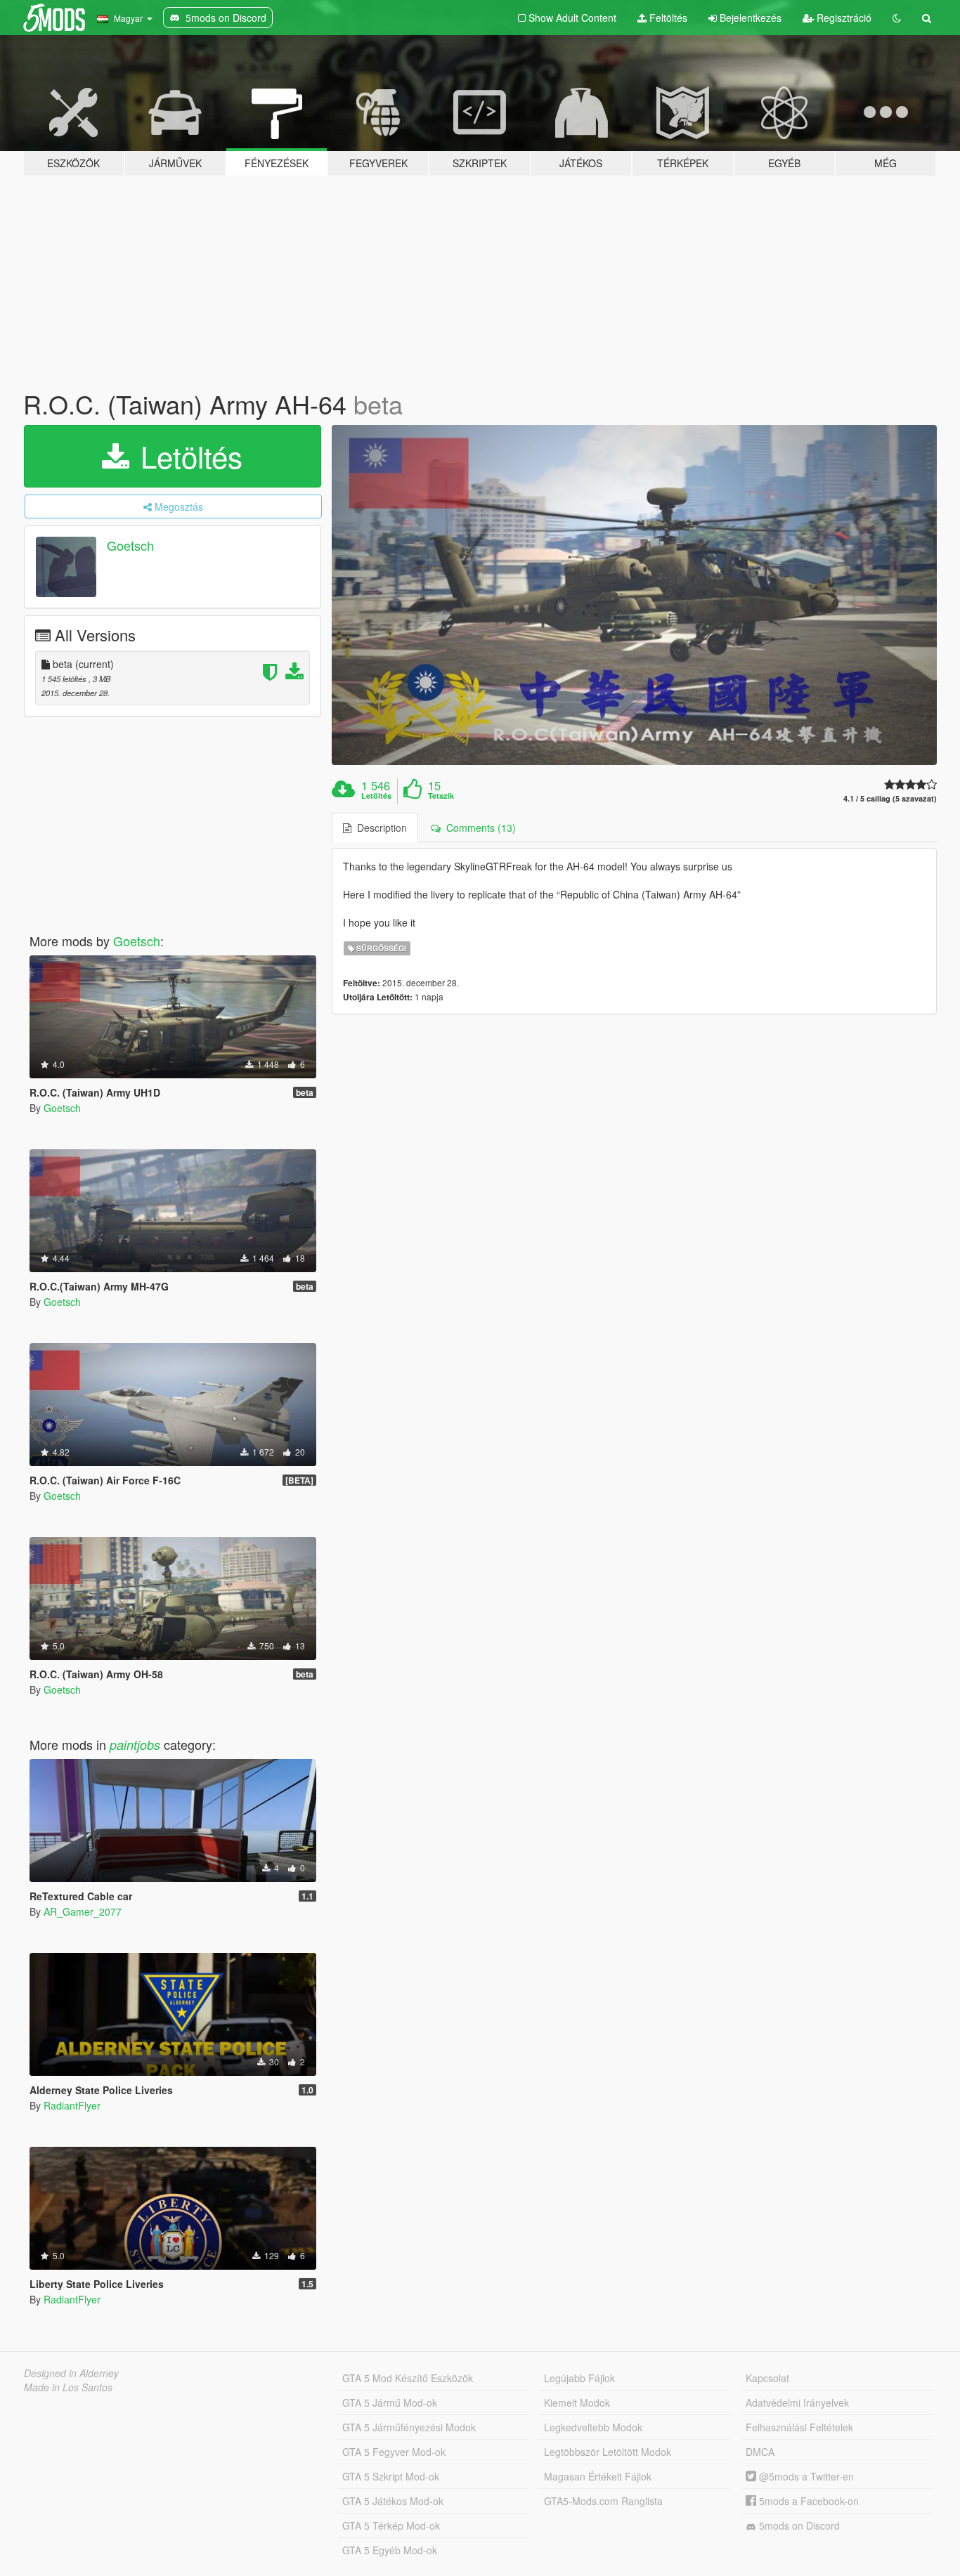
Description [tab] (379, 828)
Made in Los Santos (68, 2387)
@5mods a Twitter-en (805, 2476)
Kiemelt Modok (577, 2402)
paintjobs (135, 1745)
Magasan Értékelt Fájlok (598, 2476)
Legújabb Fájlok (579, 2378)
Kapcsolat (767, 2378)
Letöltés (187, 456)
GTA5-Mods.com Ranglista (603, 2501)
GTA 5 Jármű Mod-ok (390, 2402)
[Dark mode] (897, 18)
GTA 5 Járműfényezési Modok (409, 2427)
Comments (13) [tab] (478, 828)
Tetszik (441, 796)
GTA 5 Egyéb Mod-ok (390, 2550)
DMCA (760, 2452)
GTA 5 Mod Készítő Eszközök (408, 2378)
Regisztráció (843, 18)
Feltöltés (667, 18)
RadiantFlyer (72, 2105)
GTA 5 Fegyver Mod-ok (394, 2452)
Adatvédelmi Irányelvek (797, 2402)
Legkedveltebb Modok (593, 2427)
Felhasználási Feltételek (799, 2427)
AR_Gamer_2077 (83, 1911)
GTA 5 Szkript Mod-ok (391, 2476)
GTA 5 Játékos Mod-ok (393, 2501)
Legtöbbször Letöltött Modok (608, 2452)
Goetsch (130, 545)
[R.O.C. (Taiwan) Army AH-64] (635, 595)
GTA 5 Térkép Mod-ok (391, 2525)
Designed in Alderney (71, 2373)
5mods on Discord (798, 2525)
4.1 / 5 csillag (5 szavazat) (890, 798)
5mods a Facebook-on (807, 2501)
